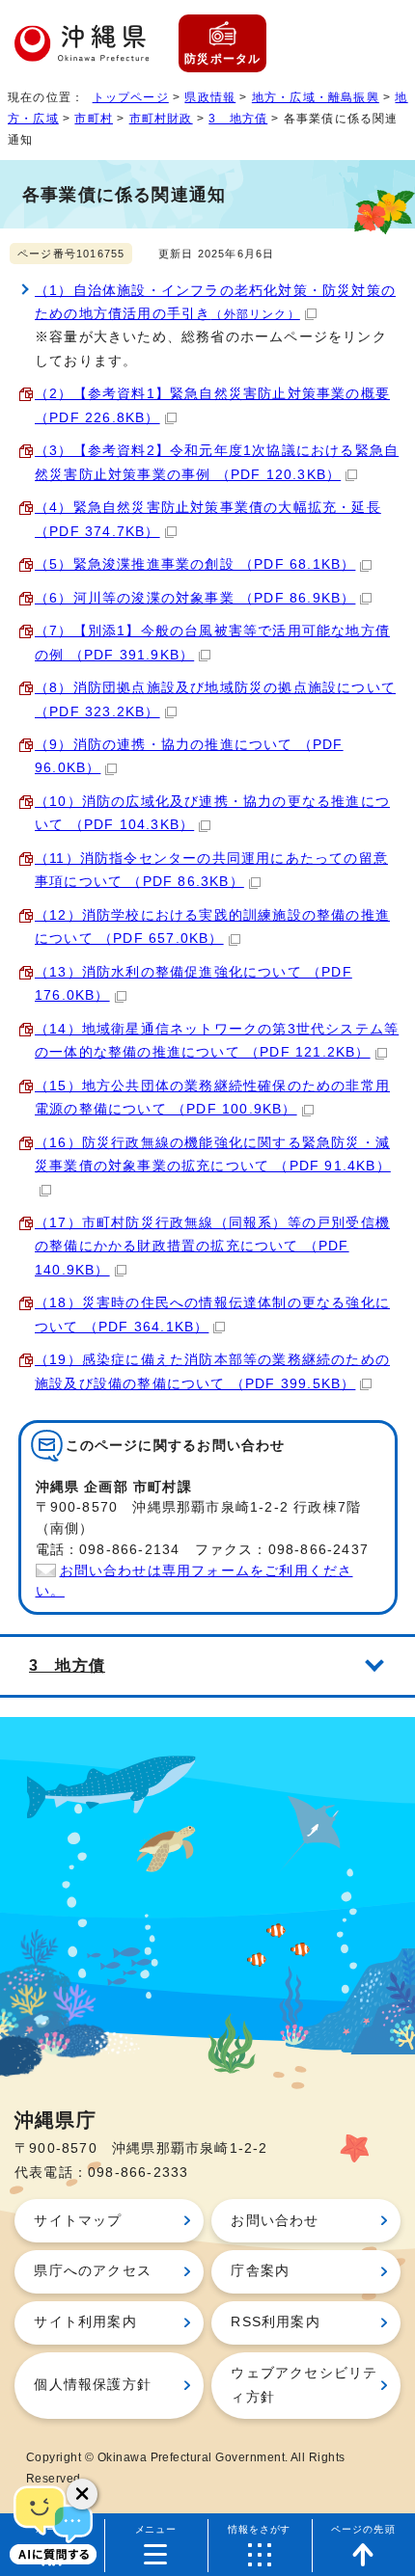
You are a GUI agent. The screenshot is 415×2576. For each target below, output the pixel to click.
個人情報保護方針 (93, 2385)
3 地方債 (238, 119)
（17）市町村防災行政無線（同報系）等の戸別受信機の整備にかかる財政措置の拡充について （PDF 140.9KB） (212, 1247)
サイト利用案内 (85, 2322)
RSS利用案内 (275, 2322)
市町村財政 (161, 119)
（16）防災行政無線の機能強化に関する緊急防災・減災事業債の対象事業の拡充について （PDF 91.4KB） (213, 1154)
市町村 (94, 119)
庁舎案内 (260, 2271)
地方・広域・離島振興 (316, 97)
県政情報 (210, 97)
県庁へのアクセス (93, 2271)
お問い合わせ (275, 2221)
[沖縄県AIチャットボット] (53, 2523)
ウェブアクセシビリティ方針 (304, 2385)
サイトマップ (78, 2221)
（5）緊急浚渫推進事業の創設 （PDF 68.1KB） (195, 564)
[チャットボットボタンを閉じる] (82, 2494)
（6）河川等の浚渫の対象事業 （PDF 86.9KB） (195, 598)
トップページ (131, 97)
